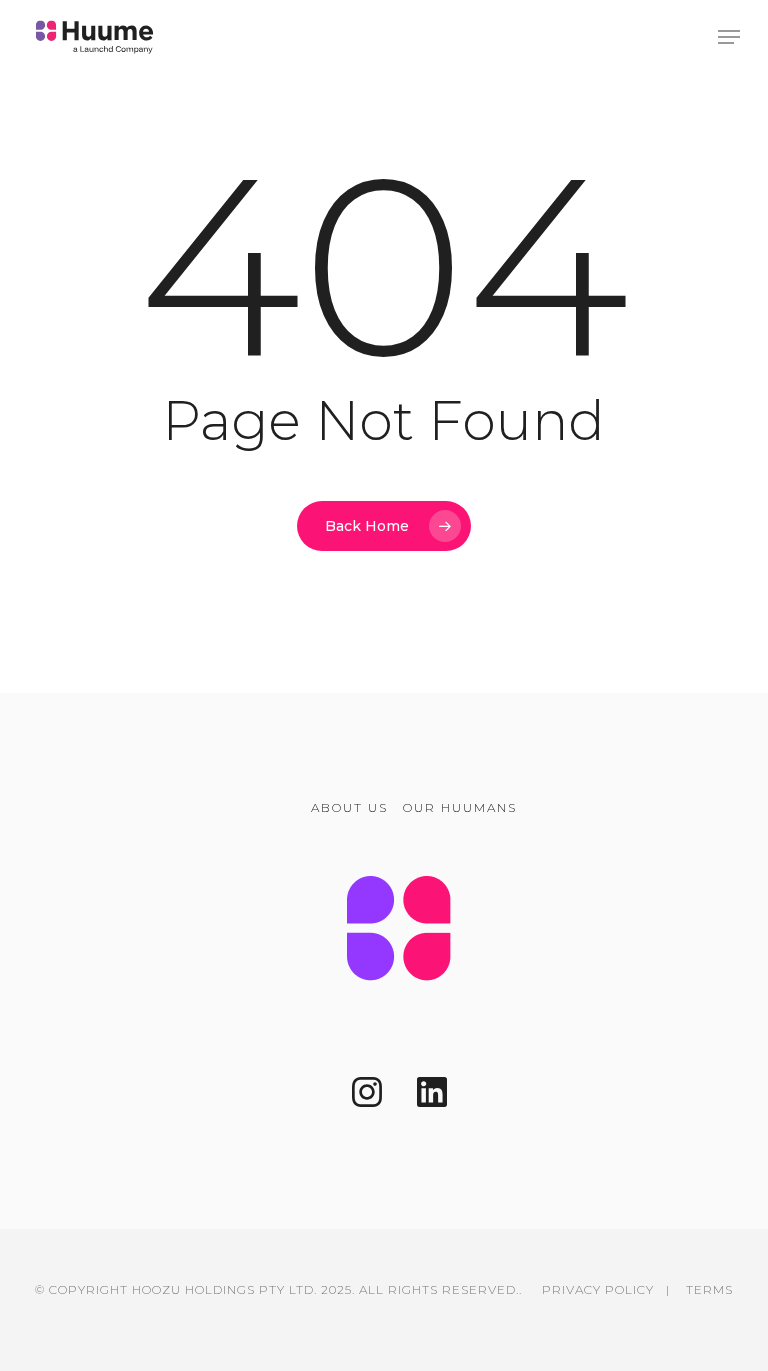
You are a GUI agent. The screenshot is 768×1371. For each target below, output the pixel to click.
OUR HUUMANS (460, 807)
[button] (729, 37)
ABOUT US (349, 807)
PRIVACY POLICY (598, 1289)
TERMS (709, 1289)
